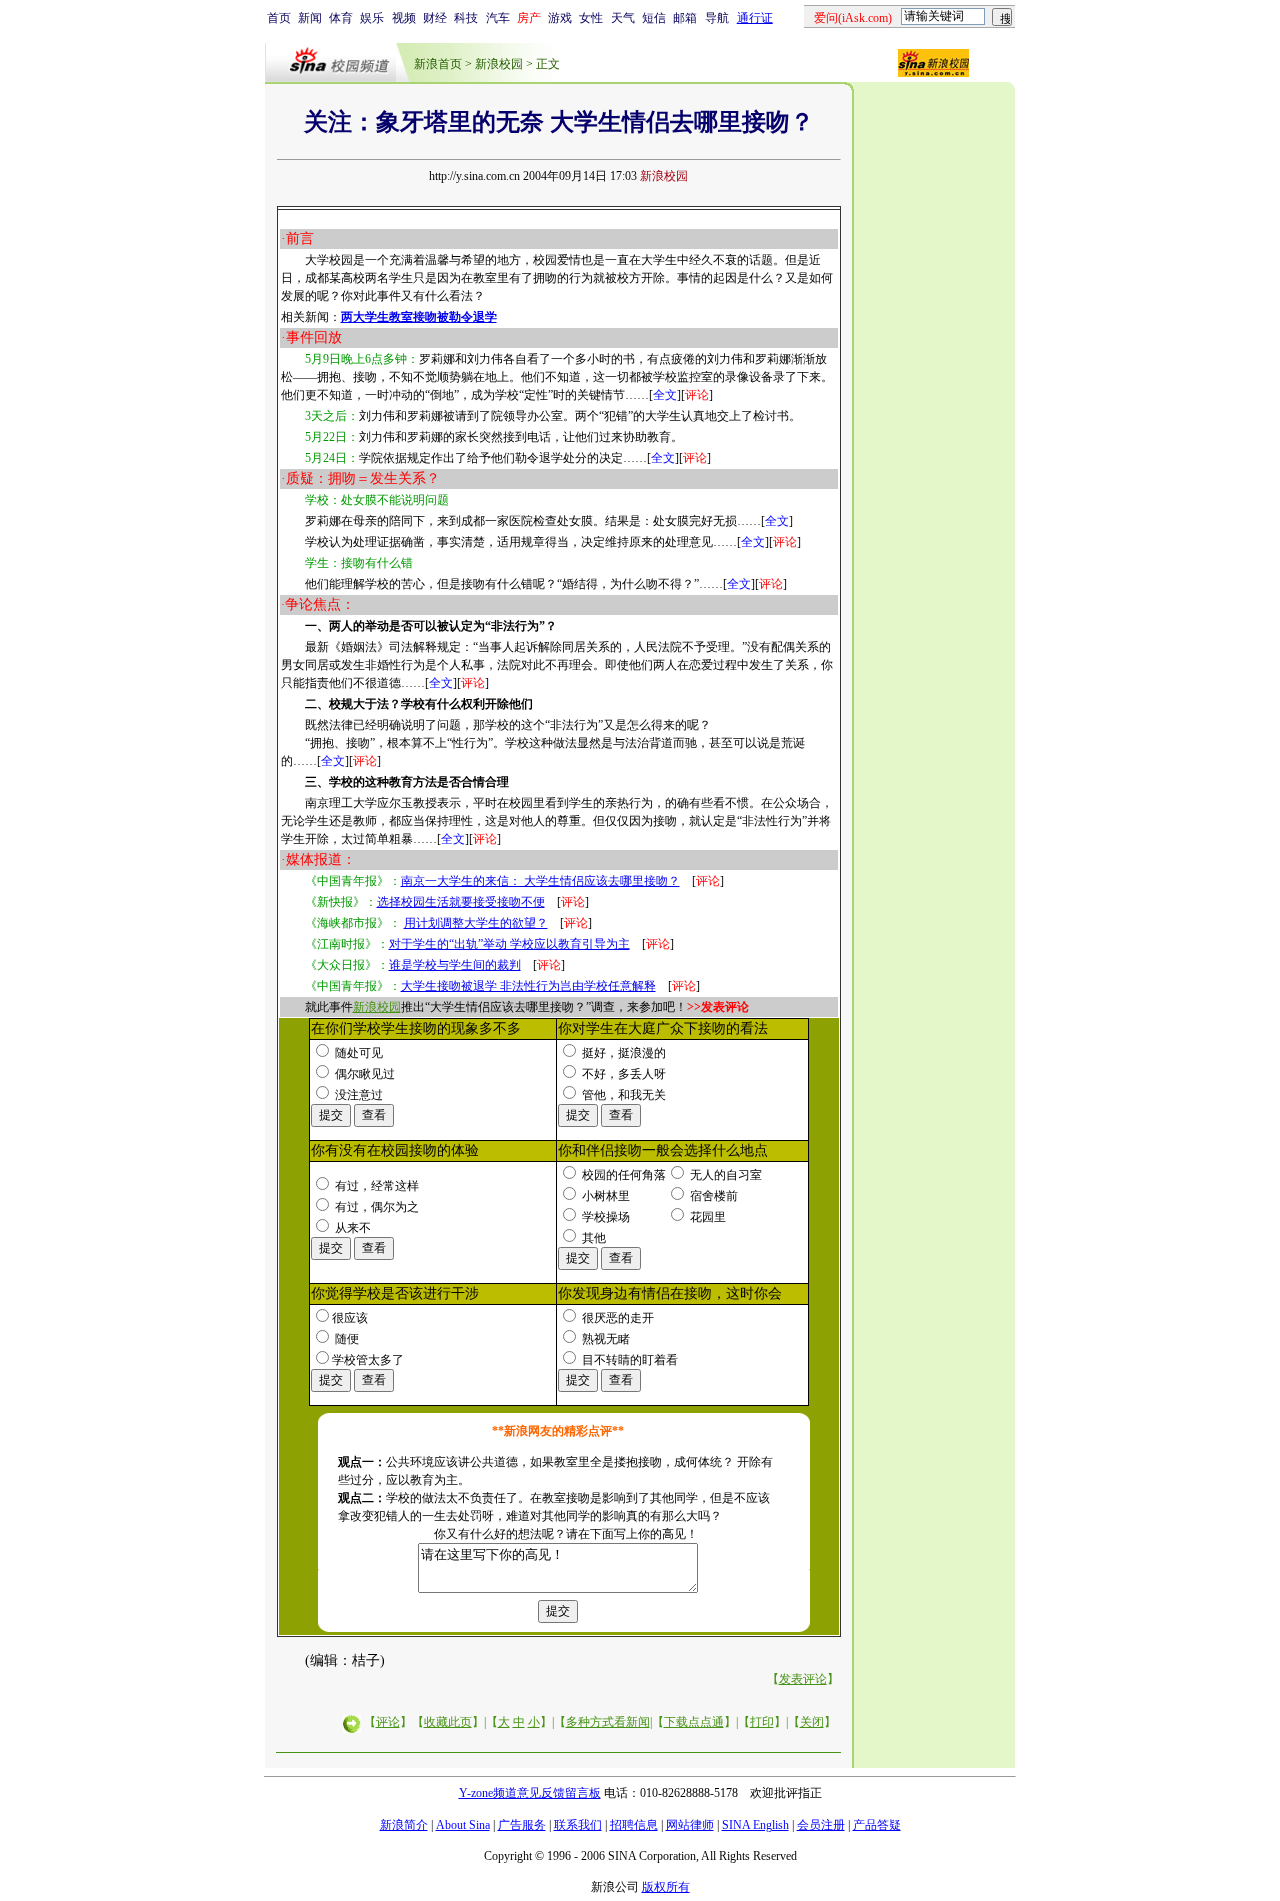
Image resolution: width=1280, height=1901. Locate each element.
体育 (341, 18)
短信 (654, 18)
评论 (388, 1722)
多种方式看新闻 (608, 1722)
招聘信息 (634, 1825)
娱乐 (372, 18)
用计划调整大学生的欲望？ (476, 923)
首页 (279, 18)
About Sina (463, 1825)
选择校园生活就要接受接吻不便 (461, 902)
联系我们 (578, 1825)
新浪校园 (499, 64)
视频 (404, 18)
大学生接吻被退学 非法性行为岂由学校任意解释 (528, 986)
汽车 (498, 18)
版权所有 (666, 1887)
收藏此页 (448, 1722)
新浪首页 (438, 64)
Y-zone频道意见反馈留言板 (530, 1793)
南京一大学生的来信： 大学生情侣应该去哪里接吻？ (540, 881)
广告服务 (522, 1825)
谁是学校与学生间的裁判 (455, 965)
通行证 (755, 18)
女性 (591, 18)
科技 (466, 18)
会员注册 (821, 1825)
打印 (762, 1722)
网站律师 (690, 1825)
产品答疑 (877, 1825)
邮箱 (685, 18)
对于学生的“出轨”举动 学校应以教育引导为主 (509, 944)
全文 (665, 395)
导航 (717, 18)
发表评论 (803, 1679)
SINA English (755, 1825)
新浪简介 (404, 1825)
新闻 (310, 18)
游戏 (560, 18)
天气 (623, 18)
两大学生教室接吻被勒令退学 (419, 317)
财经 (435, 18)
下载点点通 (694, 1722)
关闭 (812, 1722)
